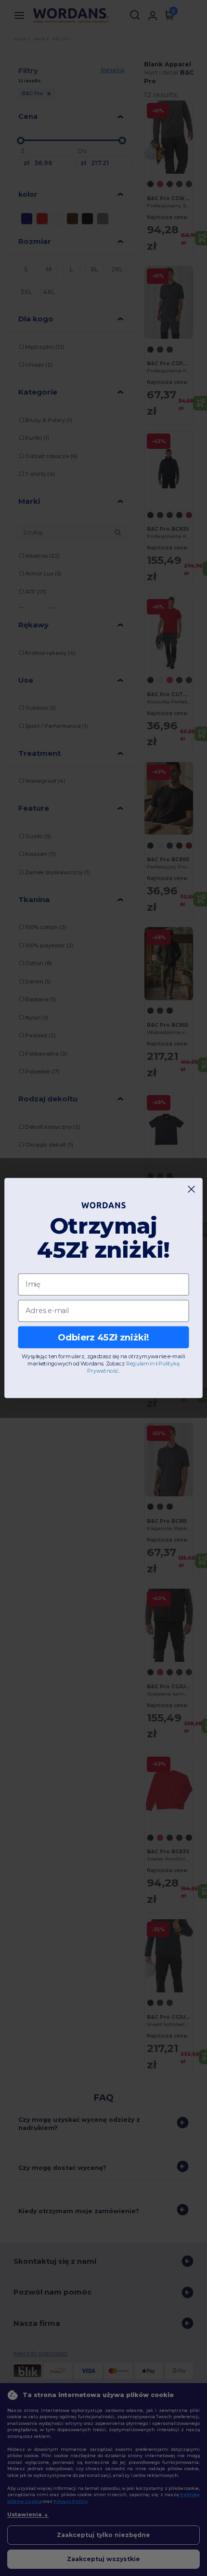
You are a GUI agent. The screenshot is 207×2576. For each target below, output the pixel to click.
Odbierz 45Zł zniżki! (103, 1337)
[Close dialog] (192, 1189)
